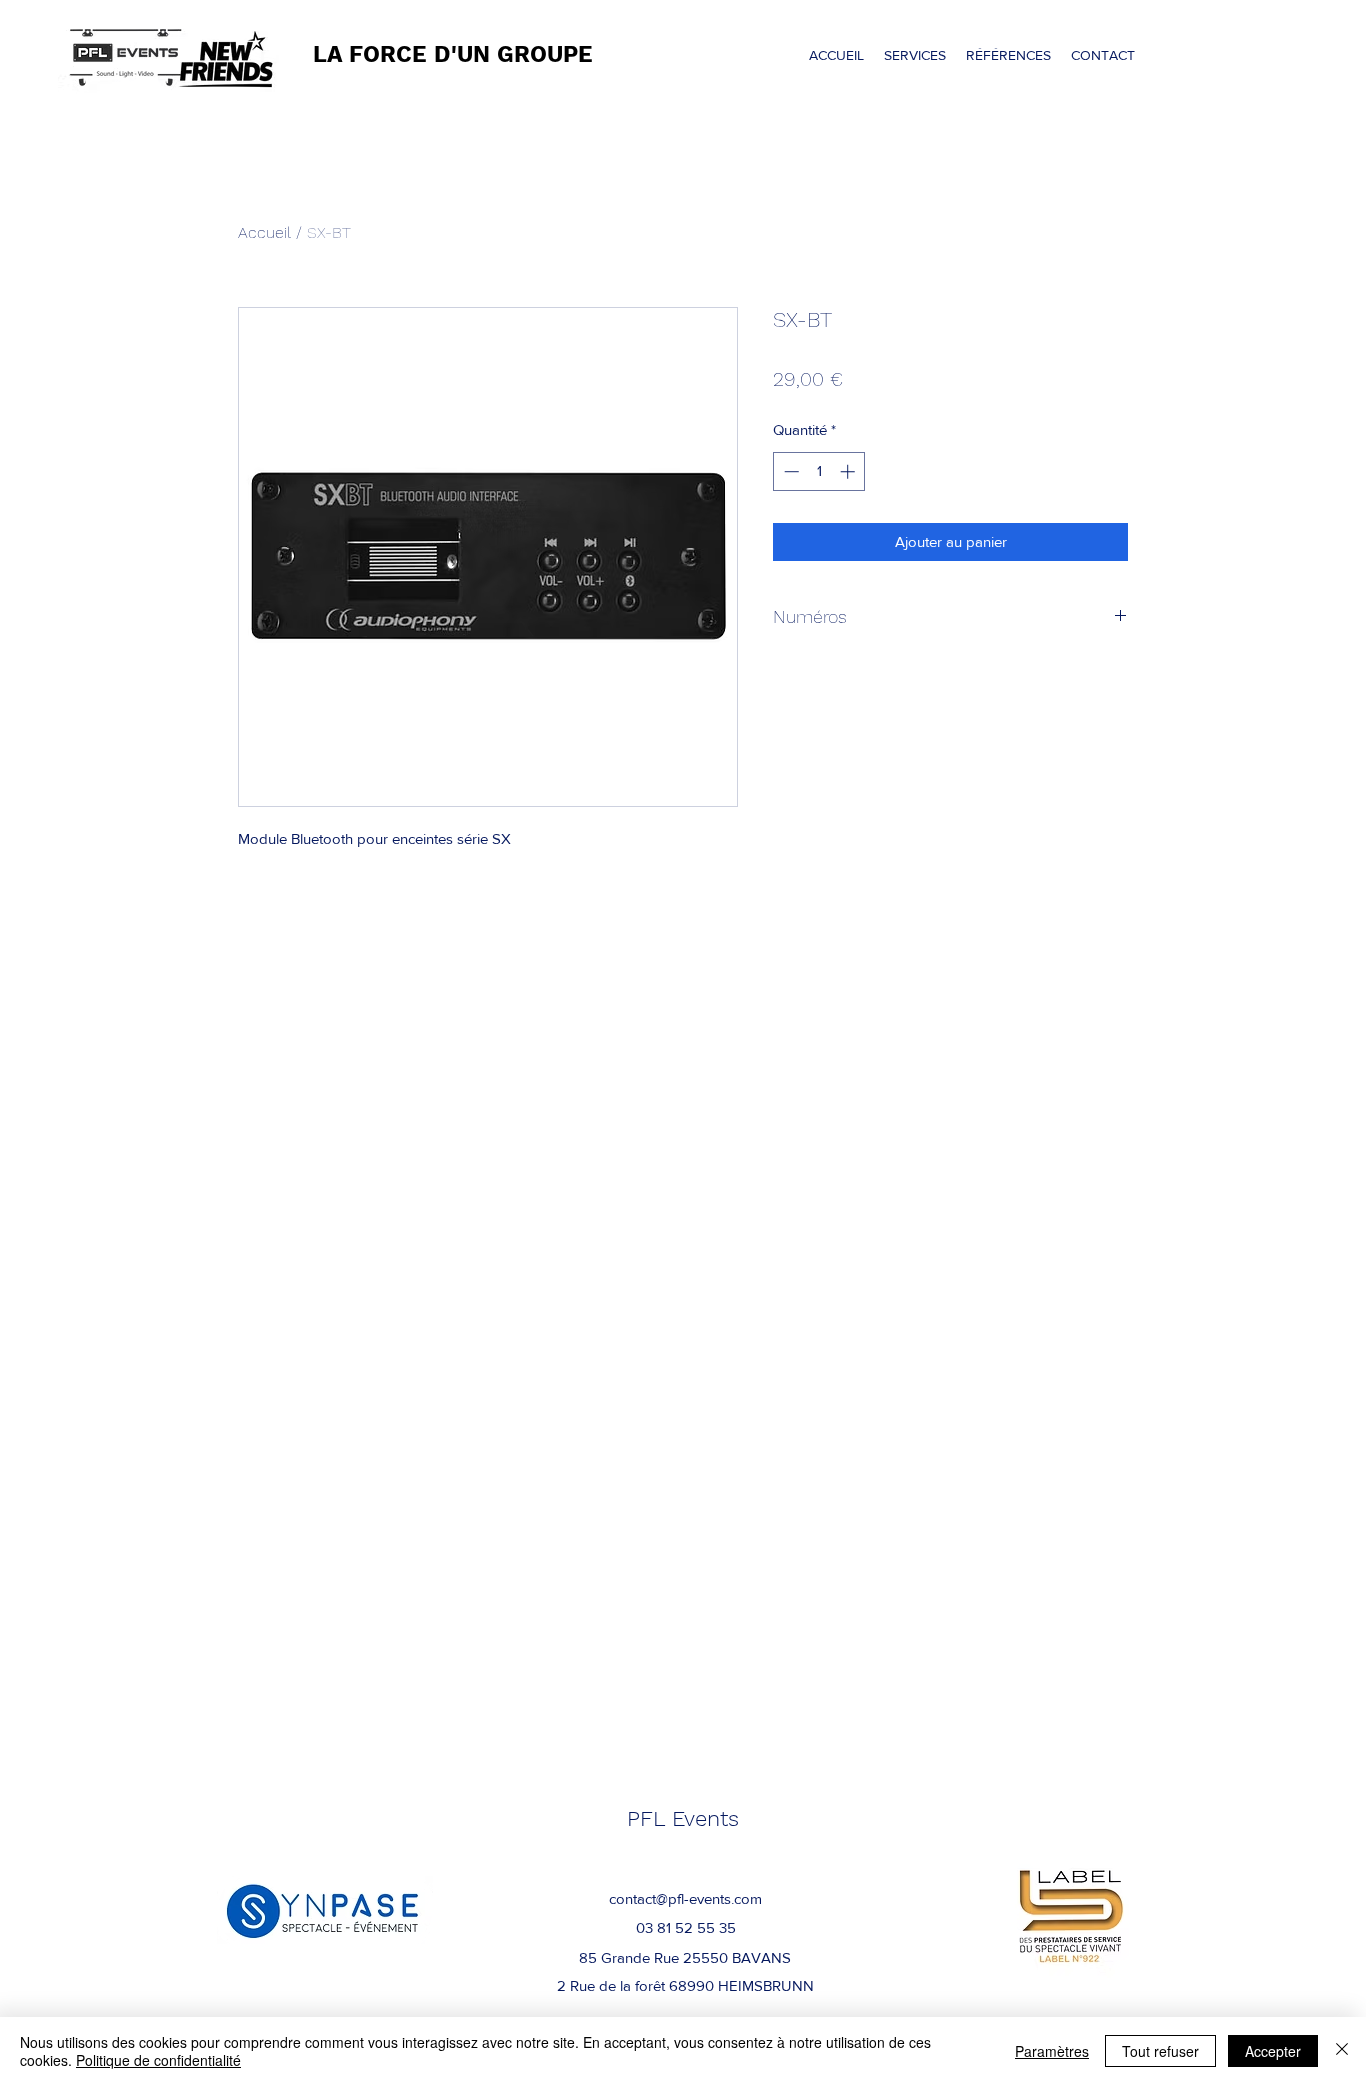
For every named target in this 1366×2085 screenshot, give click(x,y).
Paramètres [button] (1052, 2051)
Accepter (1273, 2051)
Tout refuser (1160, 2051)
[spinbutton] (819, 471)
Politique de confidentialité (158, 2060)
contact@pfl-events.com (685, 1898)
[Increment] (849, 471)
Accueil (264, 232)
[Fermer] (1342, 2051)
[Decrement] (789, 471)
